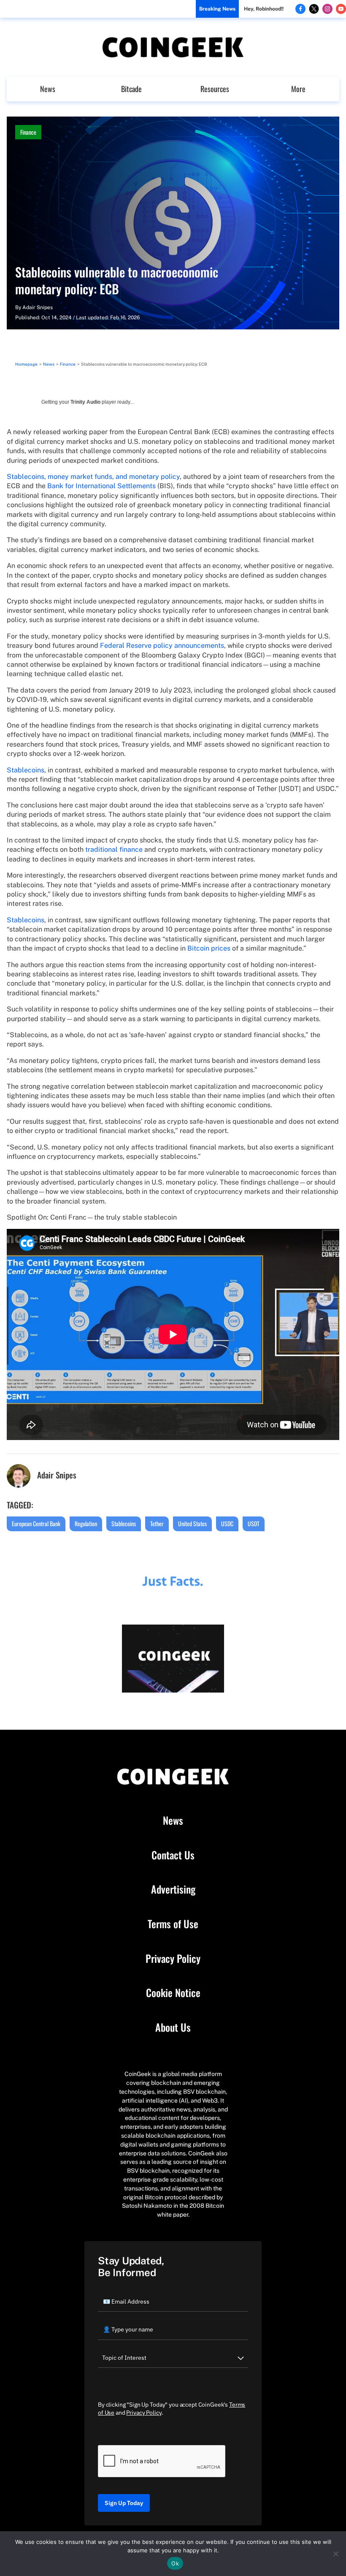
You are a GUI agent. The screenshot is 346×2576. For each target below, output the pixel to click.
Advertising (173, 1889)
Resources (215, 89)
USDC (227, 1523)
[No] (335, 2554)
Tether (157, 1523)
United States (192, 1523)
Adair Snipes (38, 307)
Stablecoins (26, 770)
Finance (28, 132)
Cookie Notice (173, 1993)
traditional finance (114, 849)
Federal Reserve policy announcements (162, 645)
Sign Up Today (124, 2503)
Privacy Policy (173, 1959)
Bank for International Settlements (101, 486)
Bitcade (131, 89)
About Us (173, 2027)
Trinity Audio (85, 402)
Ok (175, 2563)
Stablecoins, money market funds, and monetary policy (93, 477)
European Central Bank (36, 1523)
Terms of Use (173, 1924)
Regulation (86, 1523)
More (298, 89)
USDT (254, 1523)
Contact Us (173, 1855)
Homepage (26, 364)
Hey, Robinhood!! (264, 9)
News (48, 89)
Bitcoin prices (209, 948)
